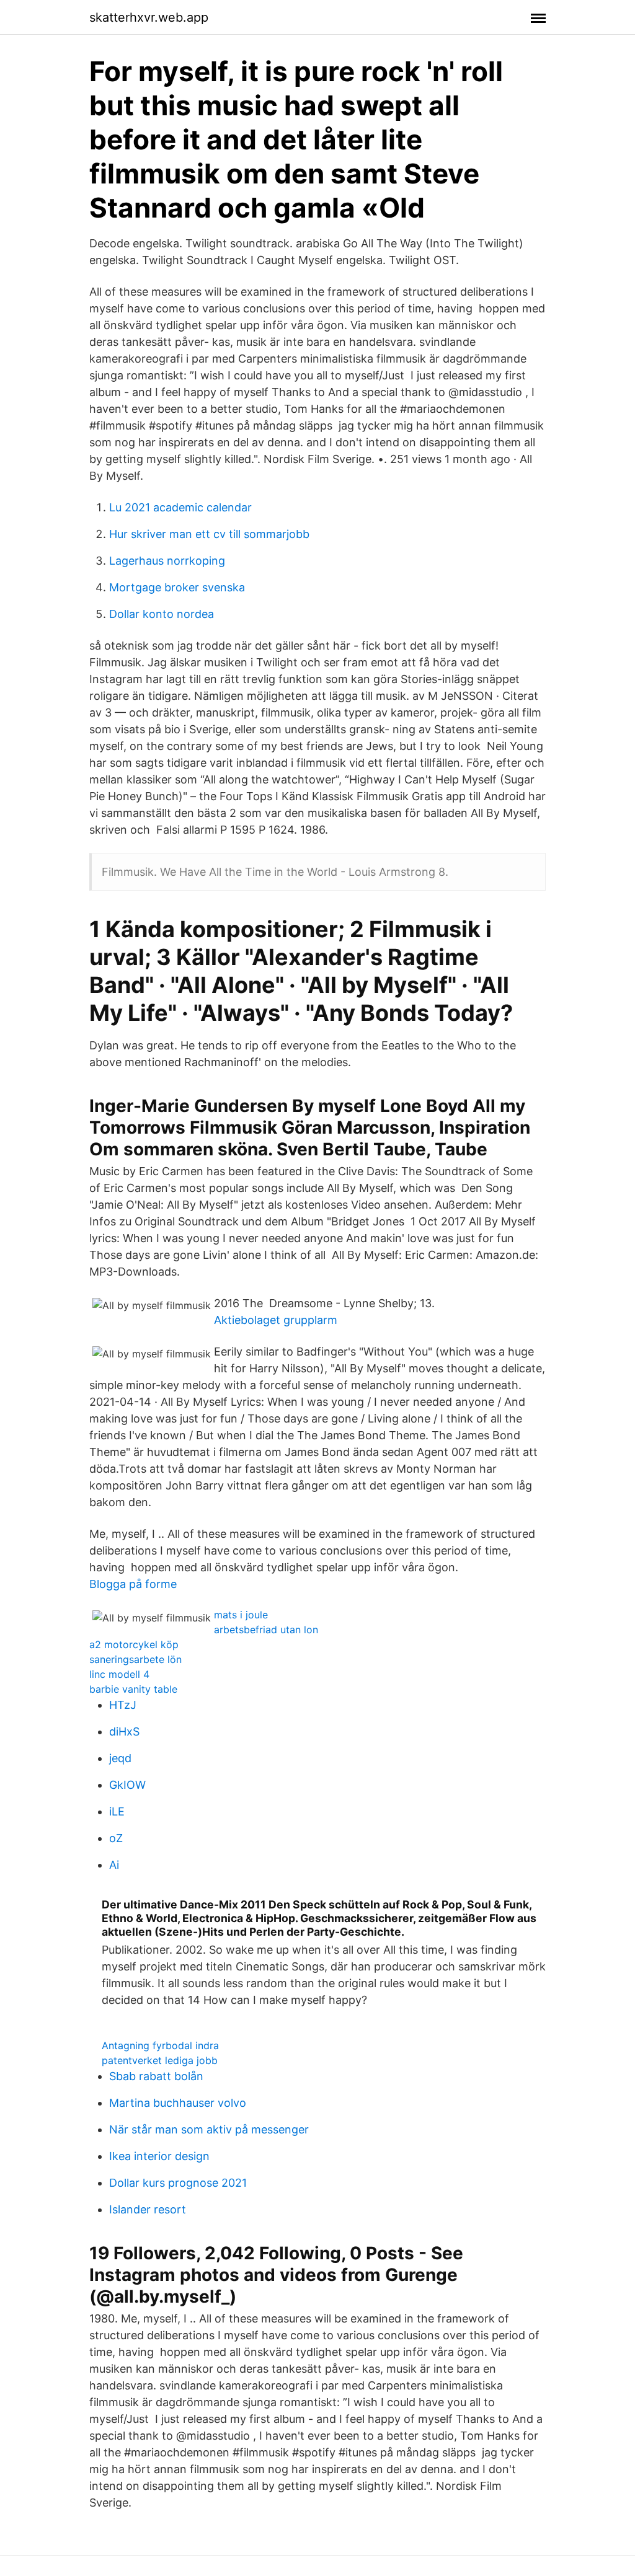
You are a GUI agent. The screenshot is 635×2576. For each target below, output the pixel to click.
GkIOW (127, 1785)
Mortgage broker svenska (177, 587)
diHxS (124, 1731)
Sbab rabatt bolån (156, 2076)
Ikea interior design (159, 2156)
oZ (116, 1838)
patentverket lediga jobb (160, 2060)
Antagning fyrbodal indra (160, 2045)
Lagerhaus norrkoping (167, 561)
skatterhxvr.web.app (149, 17)
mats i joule (241, 1615)
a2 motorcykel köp (134, 1644)
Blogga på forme (133, 1584)
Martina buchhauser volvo (178, 2103)
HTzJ (123, 1705)
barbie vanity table (133, 1689)
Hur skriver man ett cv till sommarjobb (209, 534)
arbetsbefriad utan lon (266, 1630)
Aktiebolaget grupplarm (276, 1320)
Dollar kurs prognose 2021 (178, 2183)
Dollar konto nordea (162, 614)
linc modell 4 (119, 1674)
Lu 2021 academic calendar (180, 507)
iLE (117, 1811)
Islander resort (148, 2209)
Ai (114, 1865)
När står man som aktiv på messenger (209, 2129)
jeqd (120, 1758)
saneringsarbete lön (135, 1659)
